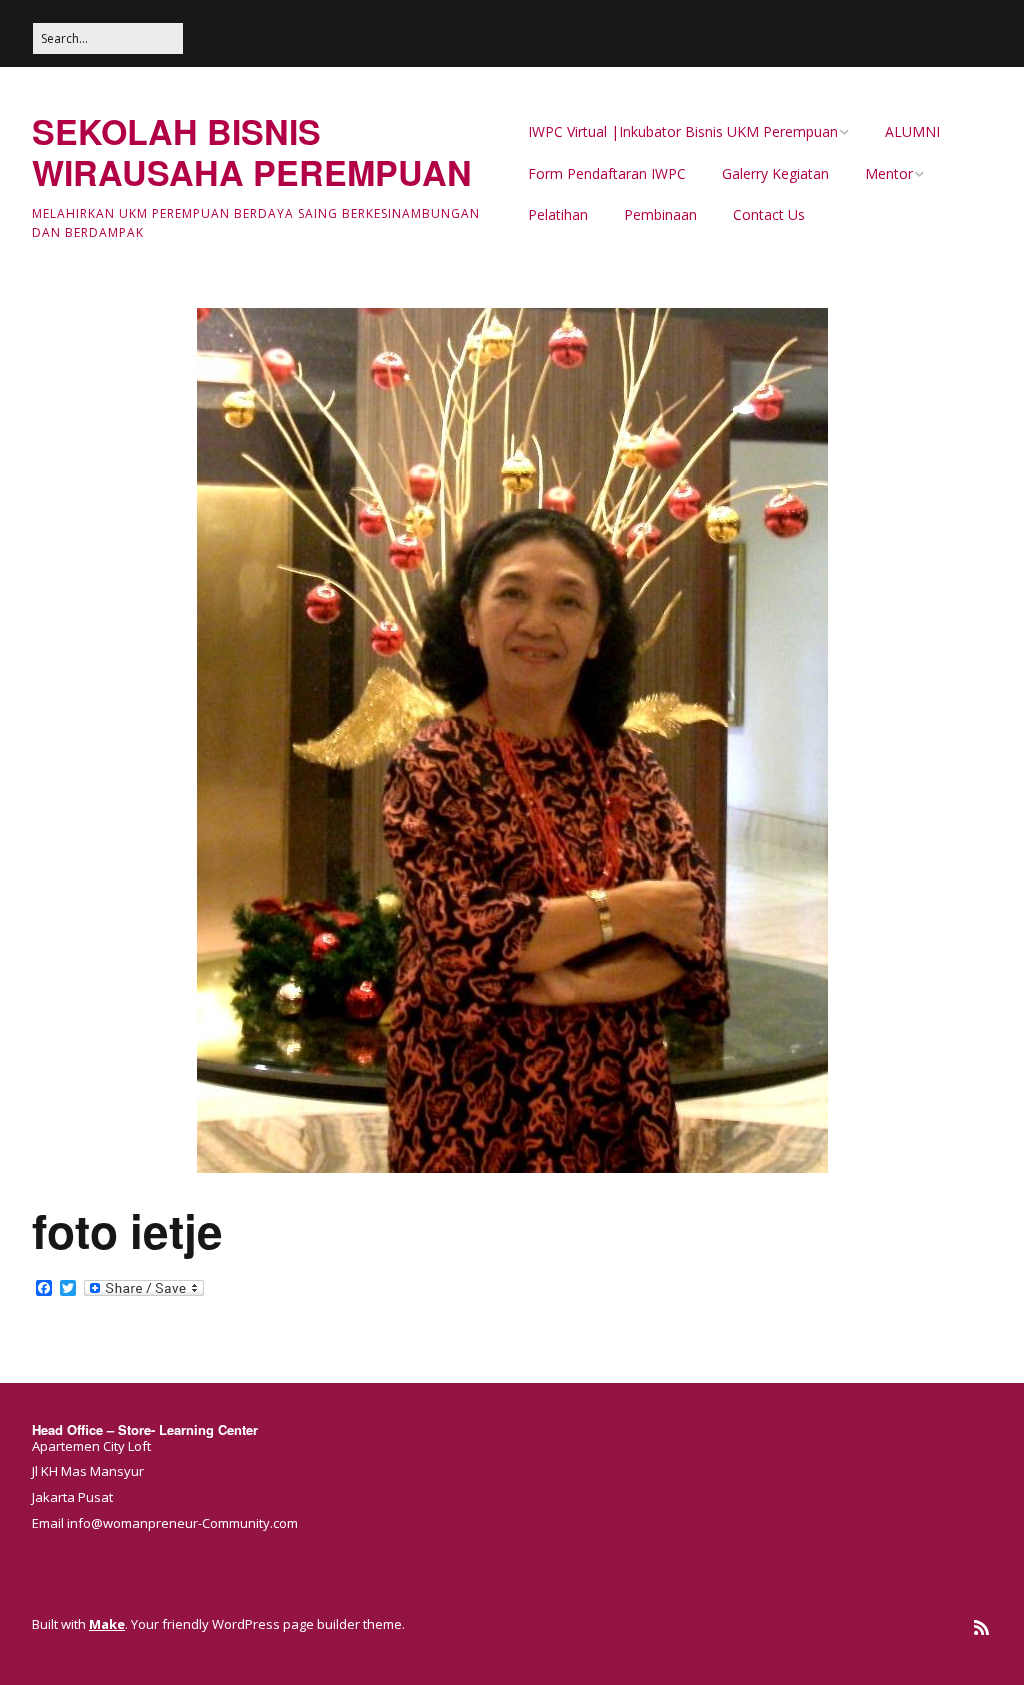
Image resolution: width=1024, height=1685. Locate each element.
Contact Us (769, 214)
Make (107, 1624)
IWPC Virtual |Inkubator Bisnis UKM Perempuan (683, 131)
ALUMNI (912, 131)
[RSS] (981, 1627)
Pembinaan (660, 214)
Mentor (889, 173)
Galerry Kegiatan (775, 173)
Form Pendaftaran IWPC (607, 173)
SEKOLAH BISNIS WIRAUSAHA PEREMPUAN (252, 151)
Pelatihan (558, 214)
